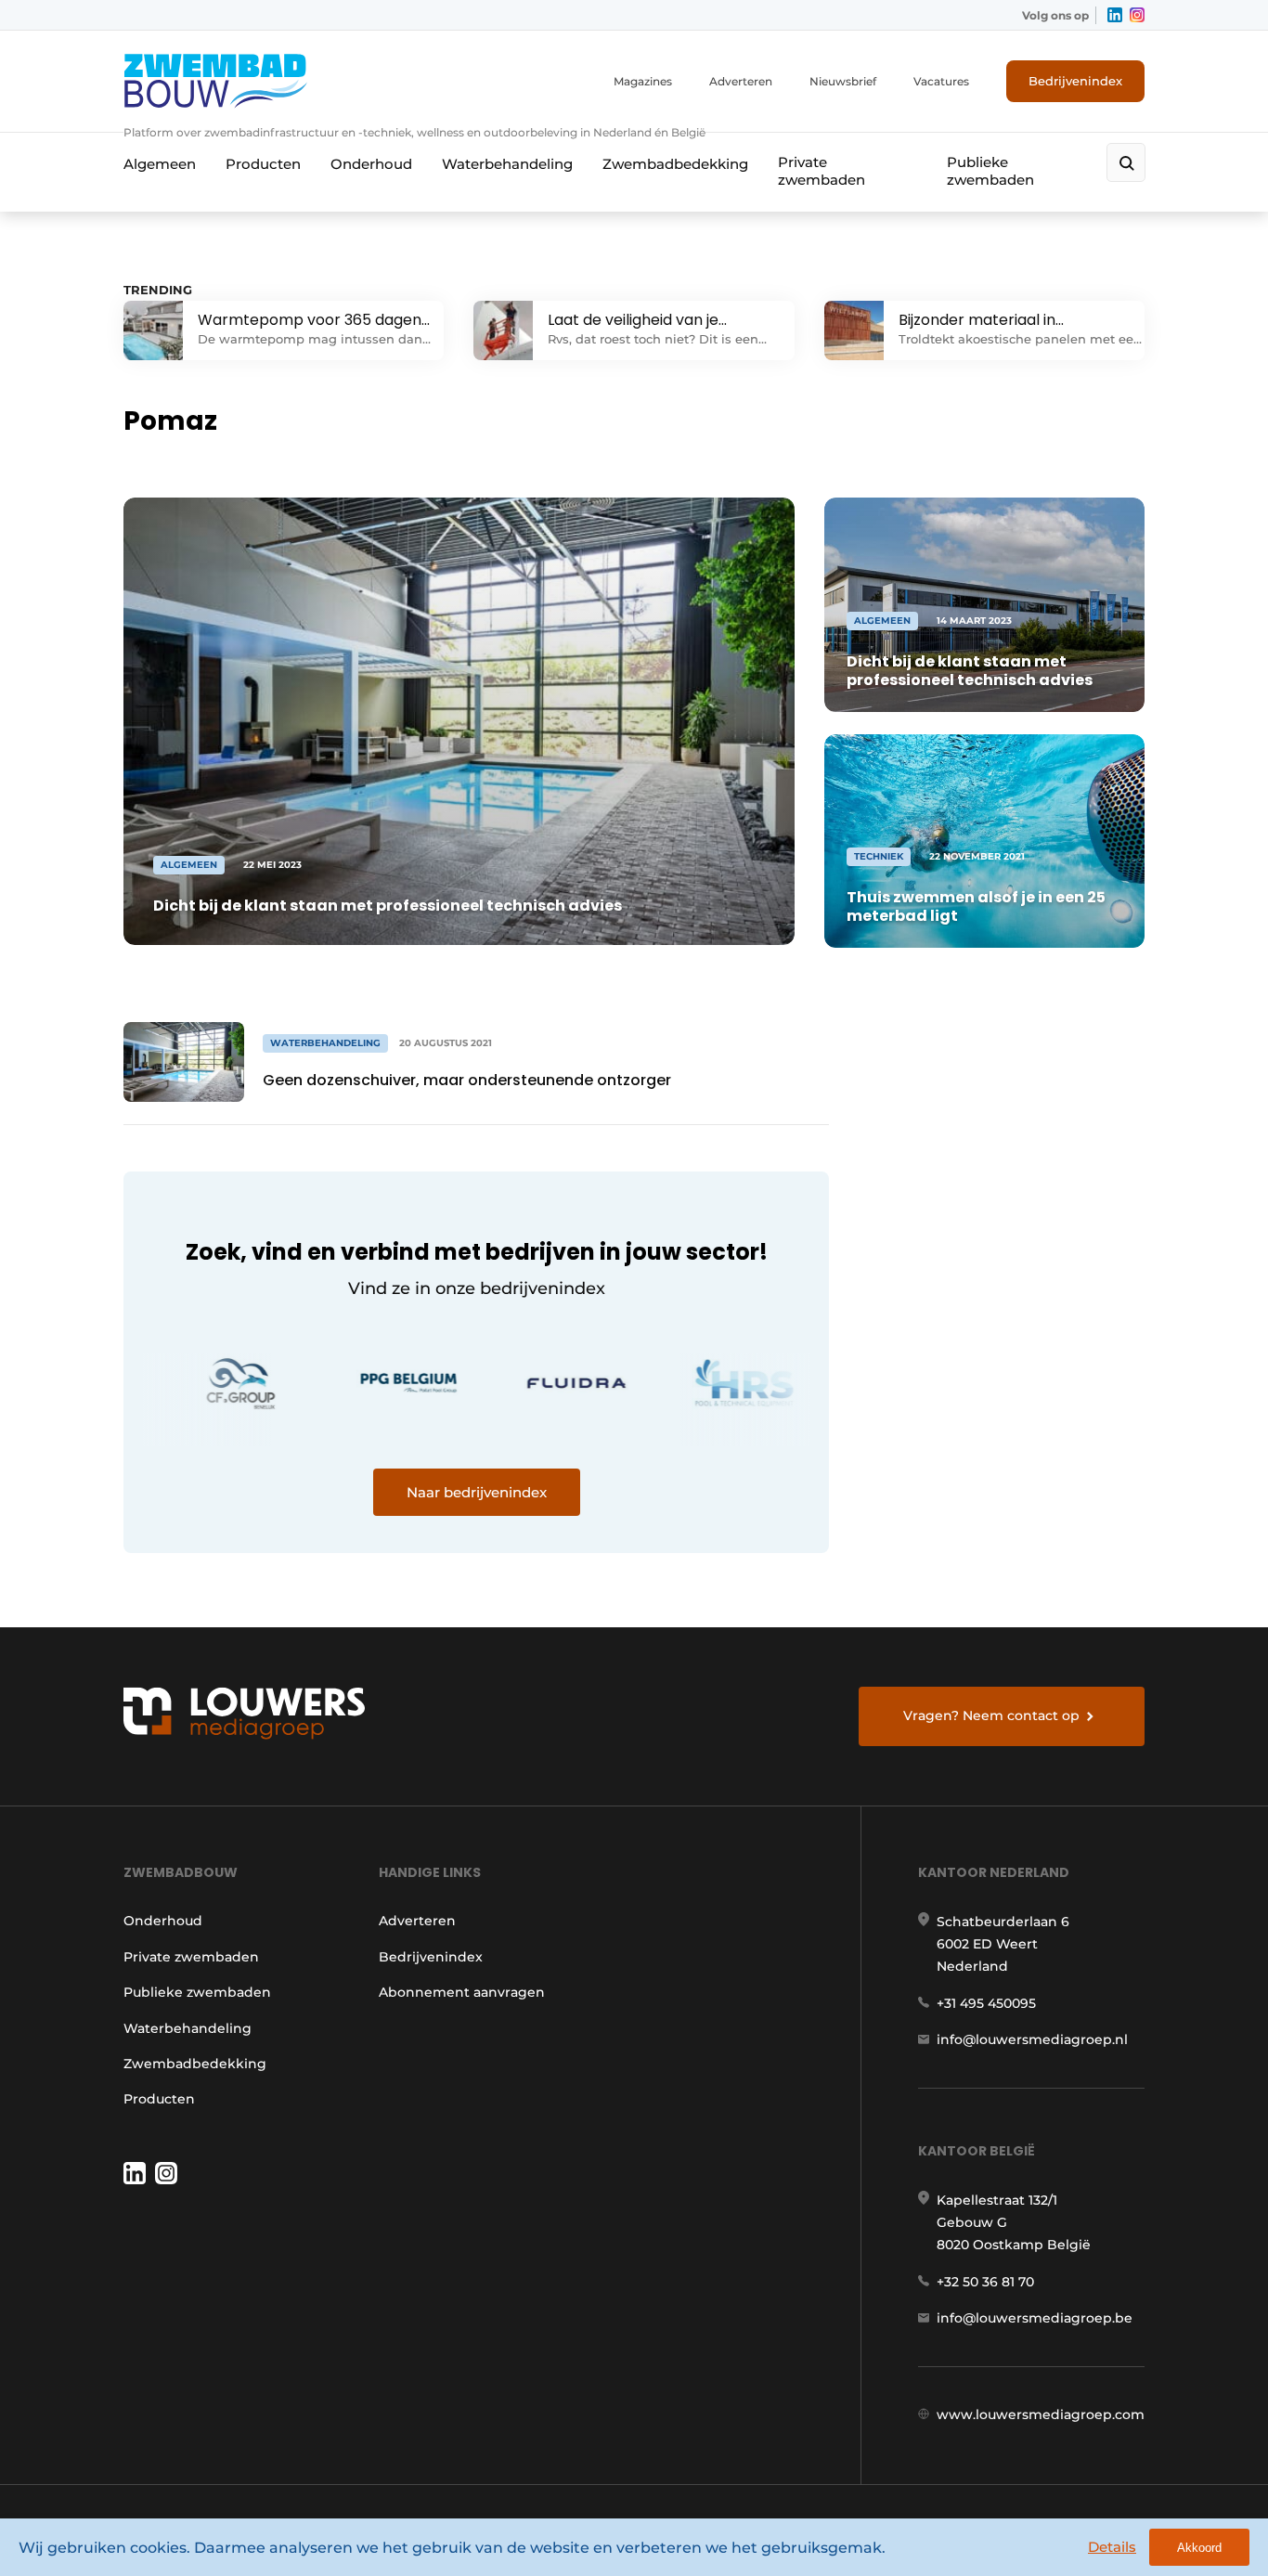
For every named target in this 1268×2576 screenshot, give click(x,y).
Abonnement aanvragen (462, 1992)
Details (1112, 2547)
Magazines (643, 81)
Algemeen (160, 164)
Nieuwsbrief (843, 81)
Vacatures (941, 81)
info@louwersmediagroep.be (1035, 2318)
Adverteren (741, 81)
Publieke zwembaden (990, 171)
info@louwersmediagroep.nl (1032, 2039)
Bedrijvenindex (1075, 81)
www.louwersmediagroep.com (1041, 2414)
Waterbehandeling (507, 164)
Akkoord (1199, 2548)
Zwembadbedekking (675, 164)
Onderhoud (371, 164)
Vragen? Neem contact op (991, 1715)
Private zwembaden (822, 171)
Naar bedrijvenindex (477, 1492)
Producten (263, 164)
